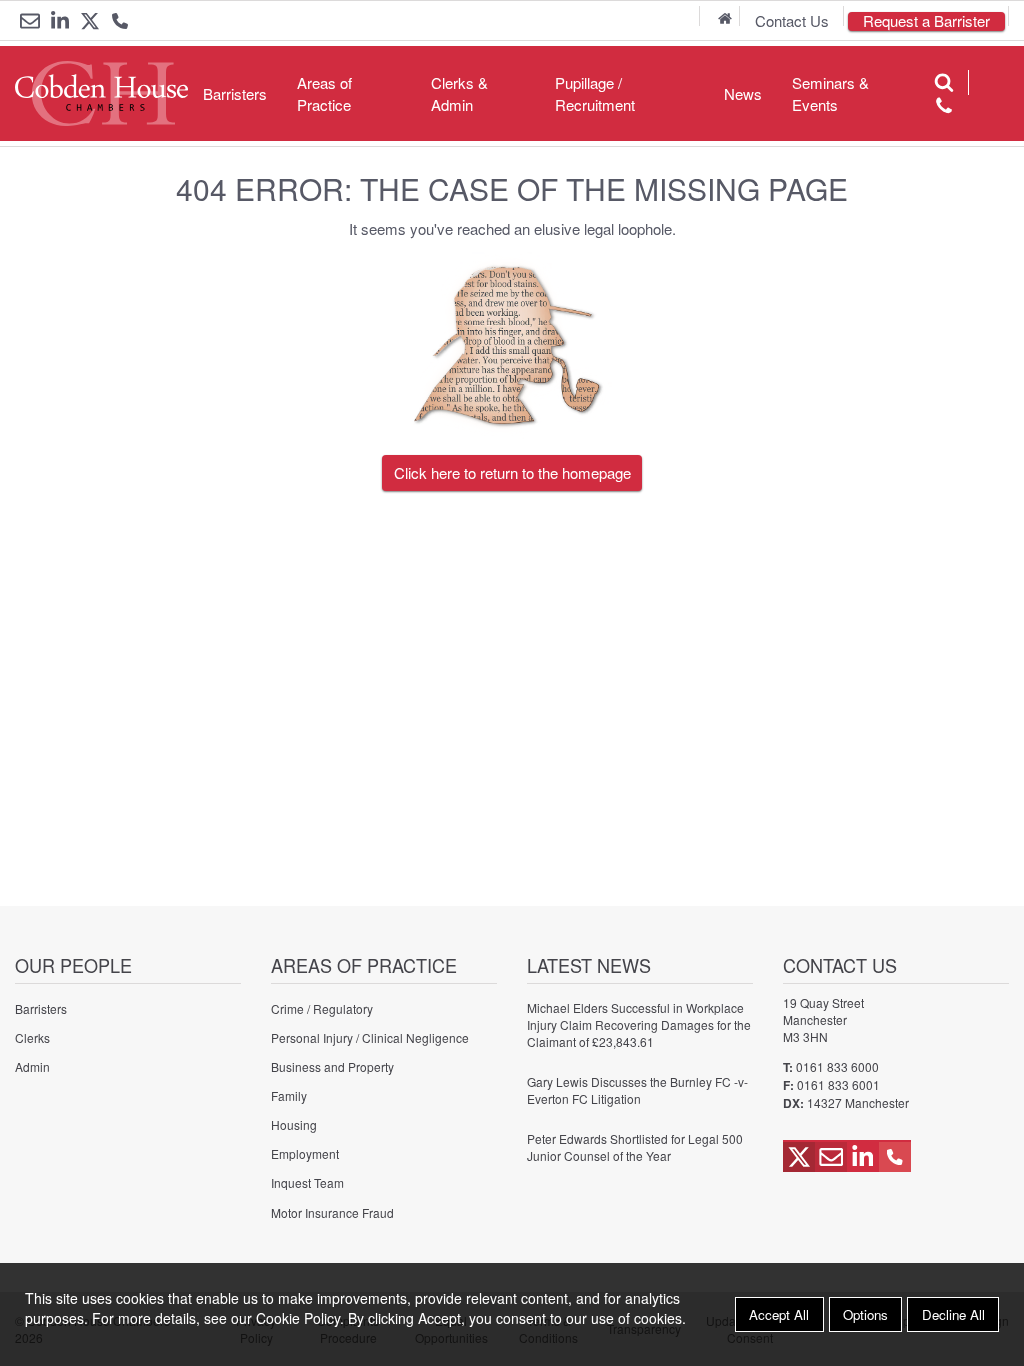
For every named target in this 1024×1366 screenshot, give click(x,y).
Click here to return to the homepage (512, 472)
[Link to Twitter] (90, 21)
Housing (294, 1124)
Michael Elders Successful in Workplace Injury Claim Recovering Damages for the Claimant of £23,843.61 (639, 1024)
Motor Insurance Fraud (332, 1212)
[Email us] (30, 21)
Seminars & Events (830, 93)
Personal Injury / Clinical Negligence (370, 1037)
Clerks (32, 1037)
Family (289, 1095)
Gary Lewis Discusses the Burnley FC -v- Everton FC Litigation (637, 1090)
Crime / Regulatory (322, 1008)
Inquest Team (307, 1182)
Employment (305, 1153)
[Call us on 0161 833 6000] (120, 23)
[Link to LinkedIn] (60, 21)
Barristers (235, 93)
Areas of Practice (324, 93)
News (743, 93)
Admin (32, 1066)
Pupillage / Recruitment (595, 93)
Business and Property (332, 1066)
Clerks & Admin (459, 93)
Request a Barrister (926, 21)
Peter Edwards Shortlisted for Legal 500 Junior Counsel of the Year (635, 1147)
